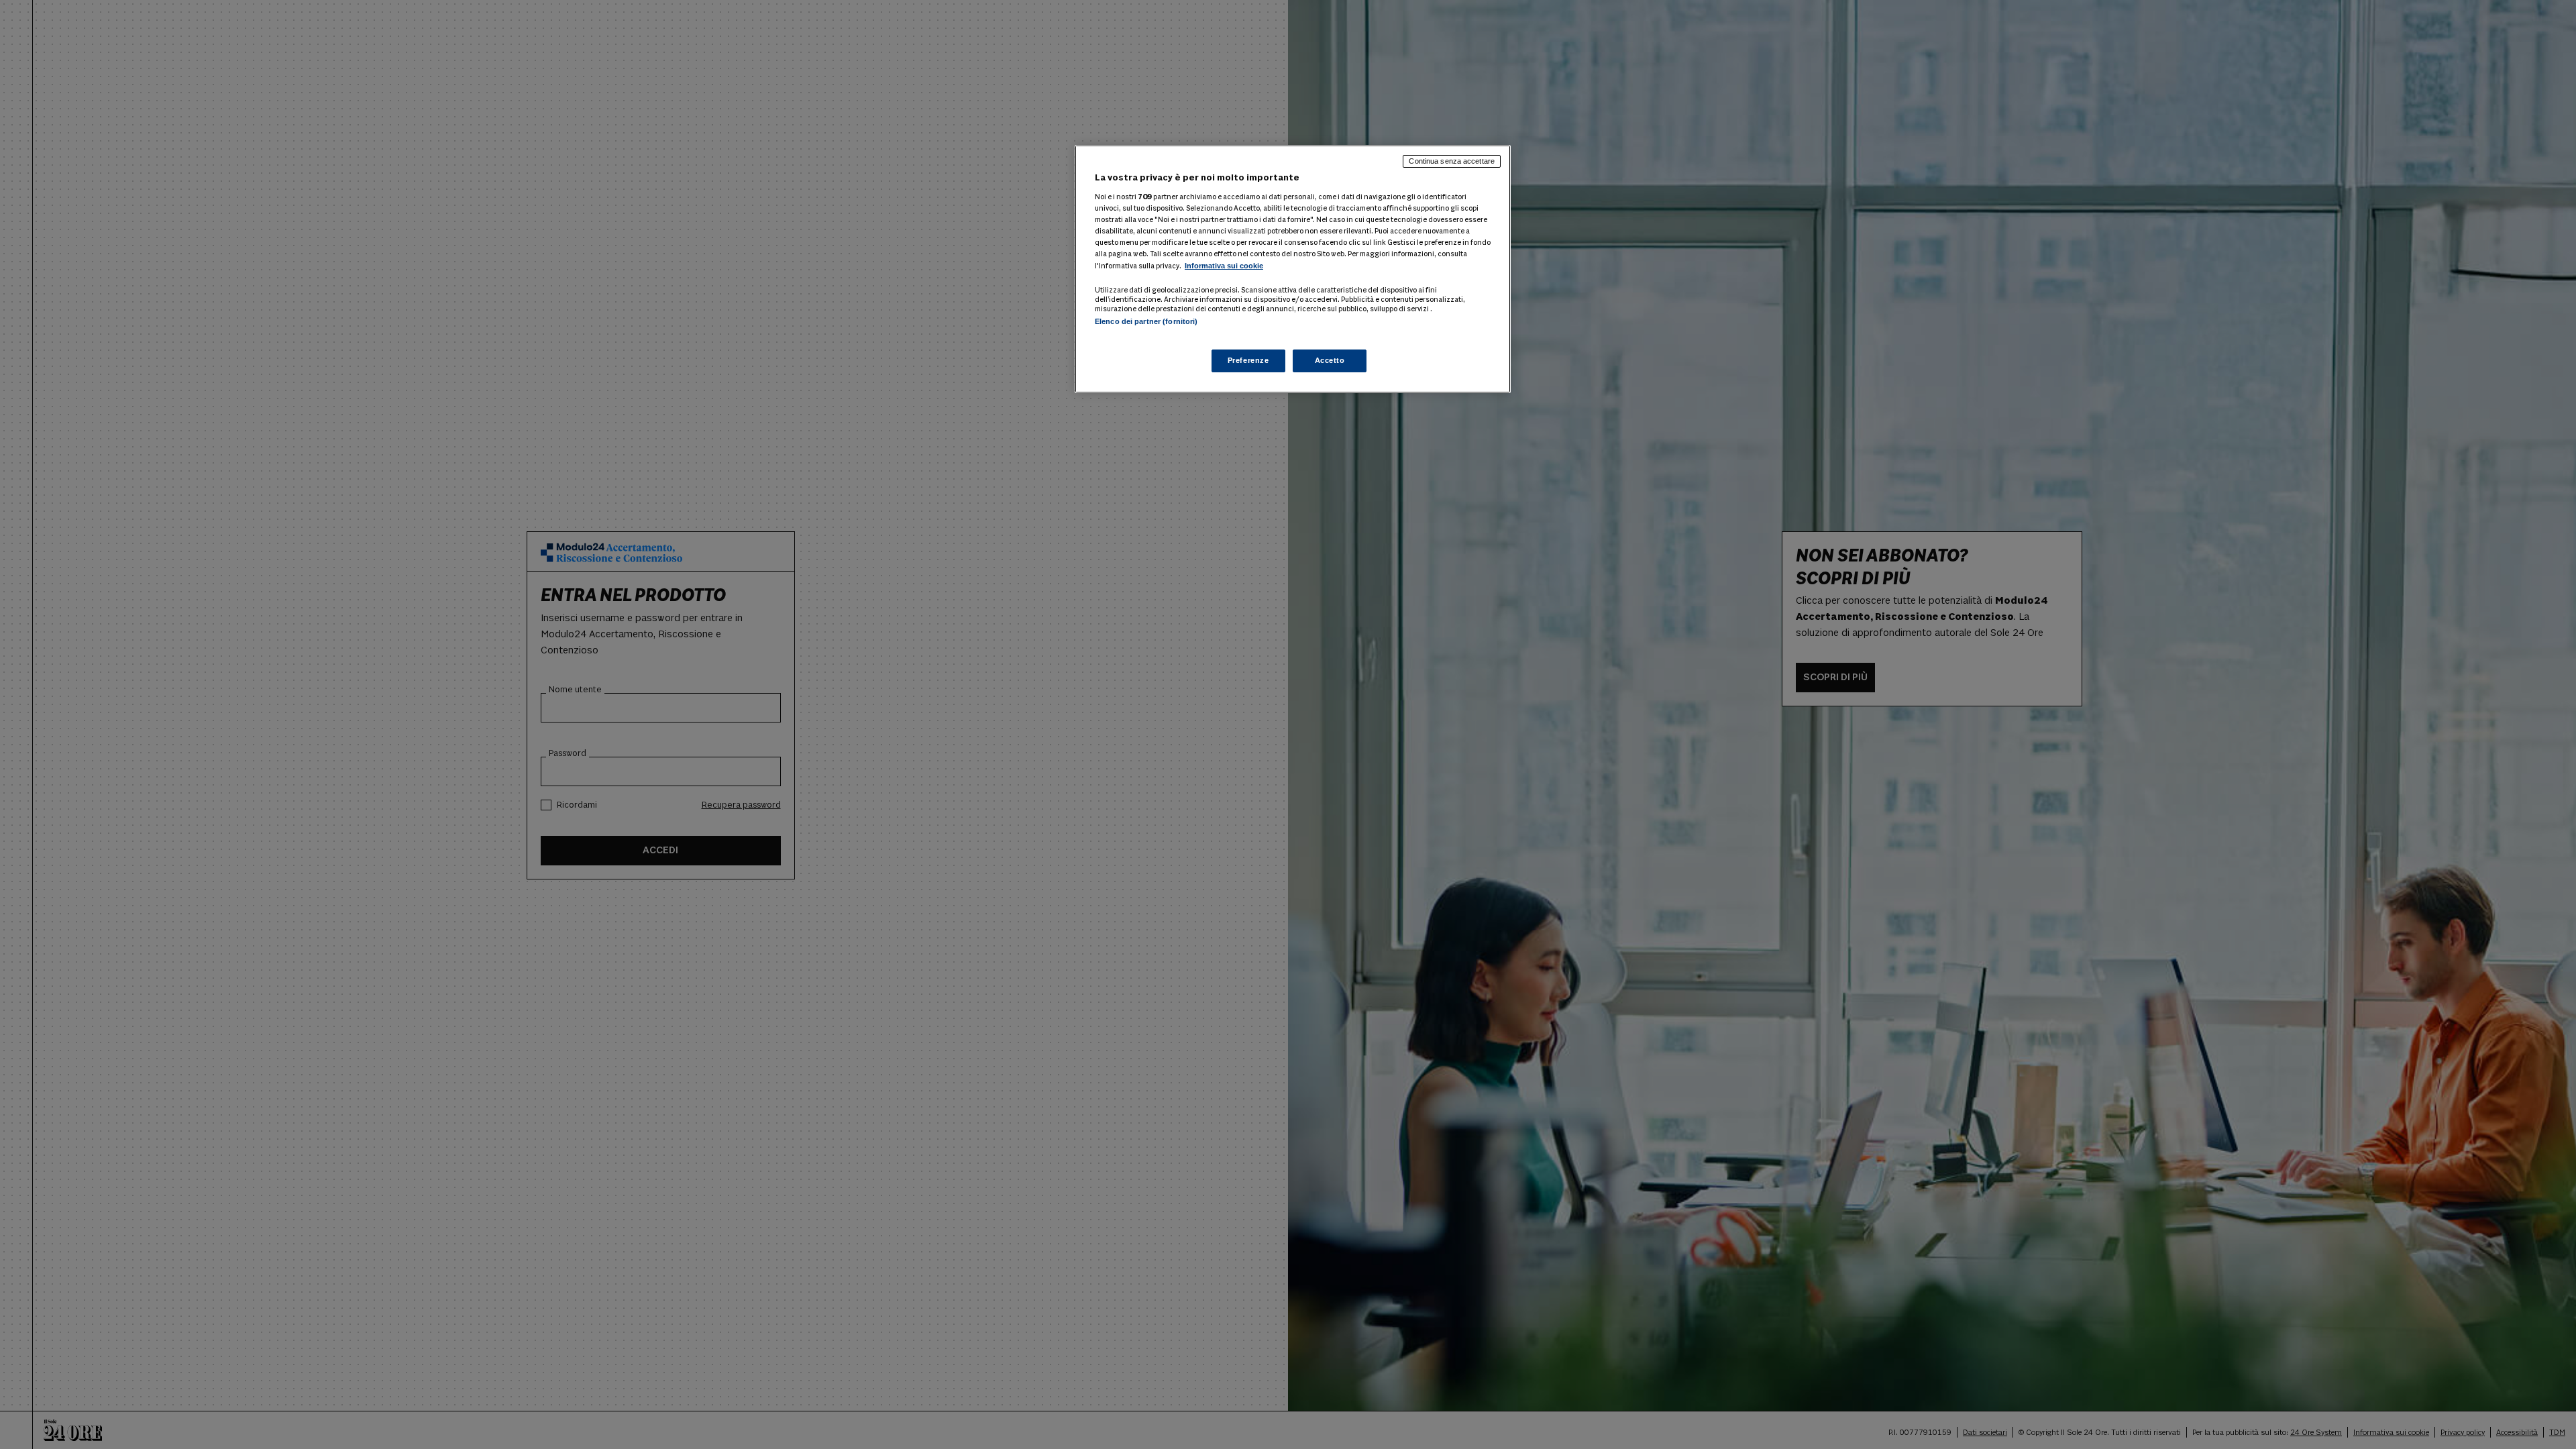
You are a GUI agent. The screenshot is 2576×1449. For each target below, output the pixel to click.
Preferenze (1248, 360)
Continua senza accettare (1452, 161)
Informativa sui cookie (1224, 266)
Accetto (1330, 360)
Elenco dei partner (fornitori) (1146, 321)
